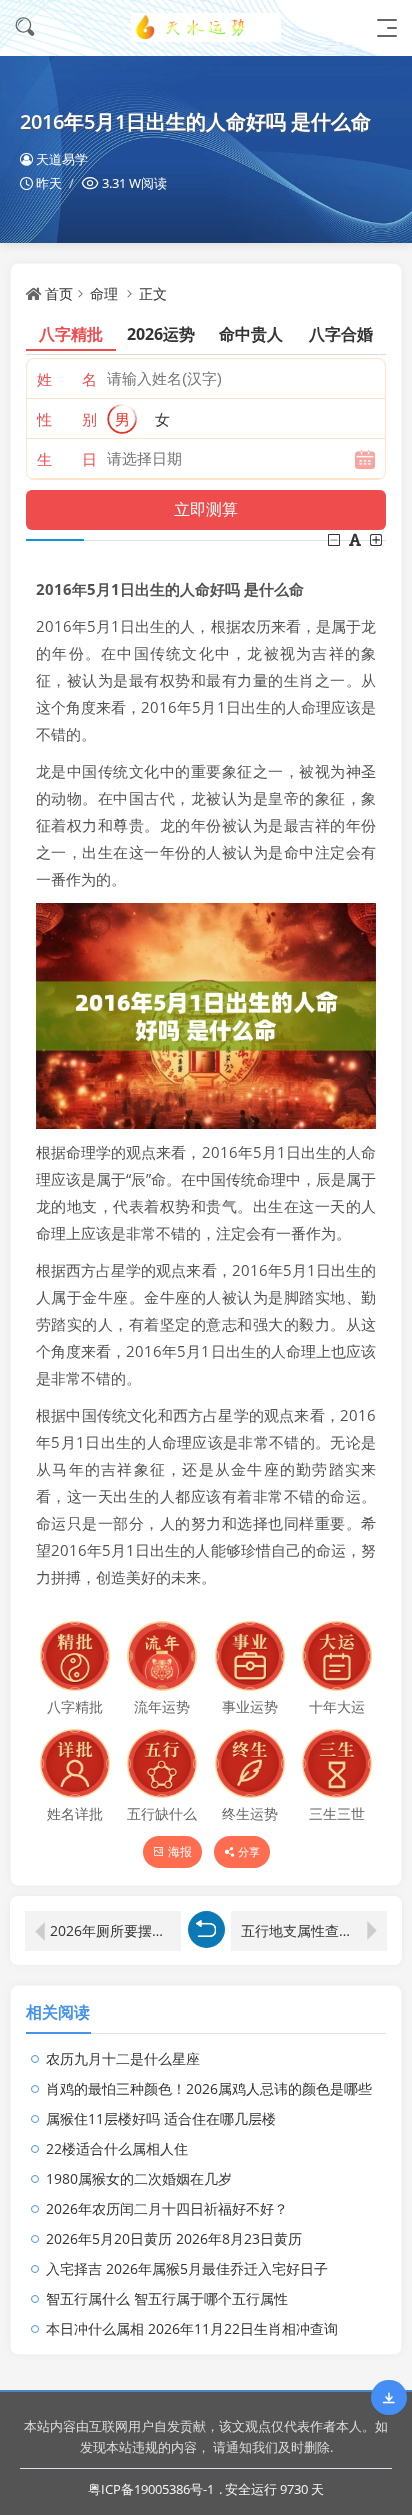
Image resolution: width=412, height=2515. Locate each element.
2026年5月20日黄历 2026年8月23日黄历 (174, 2238)
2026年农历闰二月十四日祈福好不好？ (167, 2208)
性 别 (67, 419)
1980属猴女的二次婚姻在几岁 (139, 2178)
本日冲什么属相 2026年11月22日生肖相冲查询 (192, 2328)
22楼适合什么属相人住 (117, 2148)
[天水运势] (206, 27)
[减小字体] (335, 539)
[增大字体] (377, 539)
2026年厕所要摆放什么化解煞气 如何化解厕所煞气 (115, 1930)
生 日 (67, 459)
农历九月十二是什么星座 (123, 2058)
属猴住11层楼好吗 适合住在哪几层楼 (161, 2118)
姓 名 (67, 379)
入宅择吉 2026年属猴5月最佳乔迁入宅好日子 (187, 2268)
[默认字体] (356, 539)
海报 (180, 1851)
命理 (104, 293)
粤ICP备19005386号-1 (151, 2489)
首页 (59, 293)
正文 (153, 293)
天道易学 (62, 159)
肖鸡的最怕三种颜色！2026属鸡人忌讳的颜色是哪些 (209, 2088)
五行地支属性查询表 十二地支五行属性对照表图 (314, 1930)
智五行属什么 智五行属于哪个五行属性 (167, 2298)
